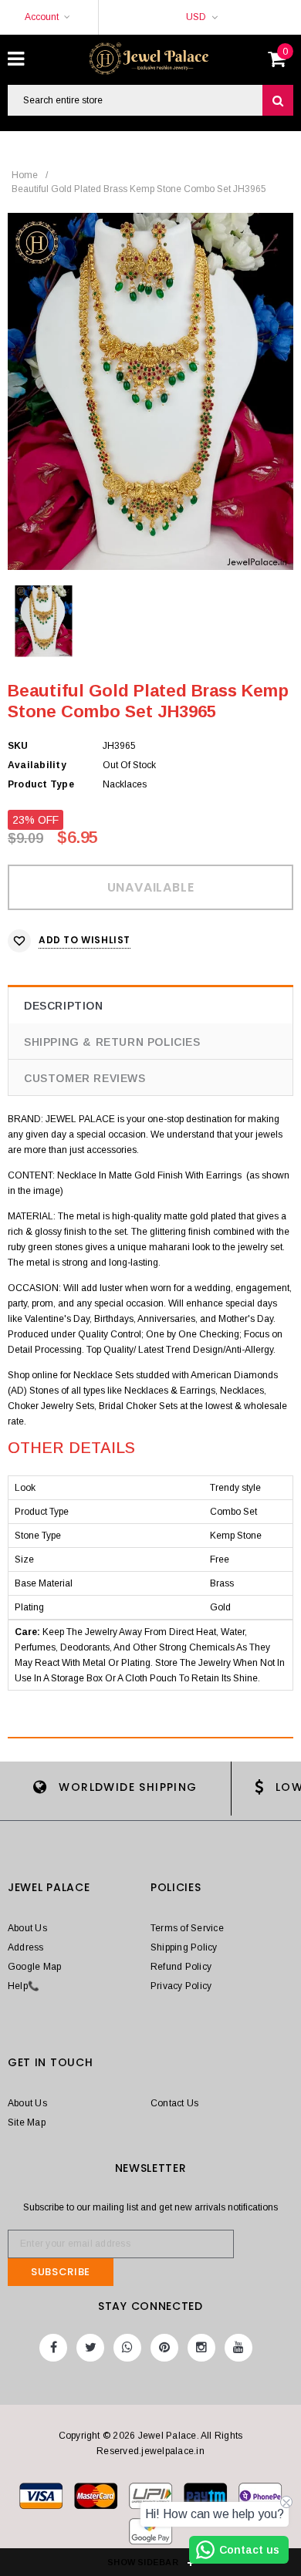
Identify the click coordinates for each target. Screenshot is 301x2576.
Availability (37, 765)
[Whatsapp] (127, 2348)
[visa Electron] (97, 2499)
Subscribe (61, 2272)
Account (42, 17)
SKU (18, 746)
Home (25, 175)
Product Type (41, 784)
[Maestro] (206, 2499)
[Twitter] (90, 2348)
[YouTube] (238, 2348)
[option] (150, 391)
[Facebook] (53, 2348)
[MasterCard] (152, 2499)
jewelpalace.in (172, 2451)
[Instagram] (201, 2348)
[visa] (42, 2499)
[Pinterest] (164, 2348)
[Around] (150, 2534)
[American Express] (260, 2499)
